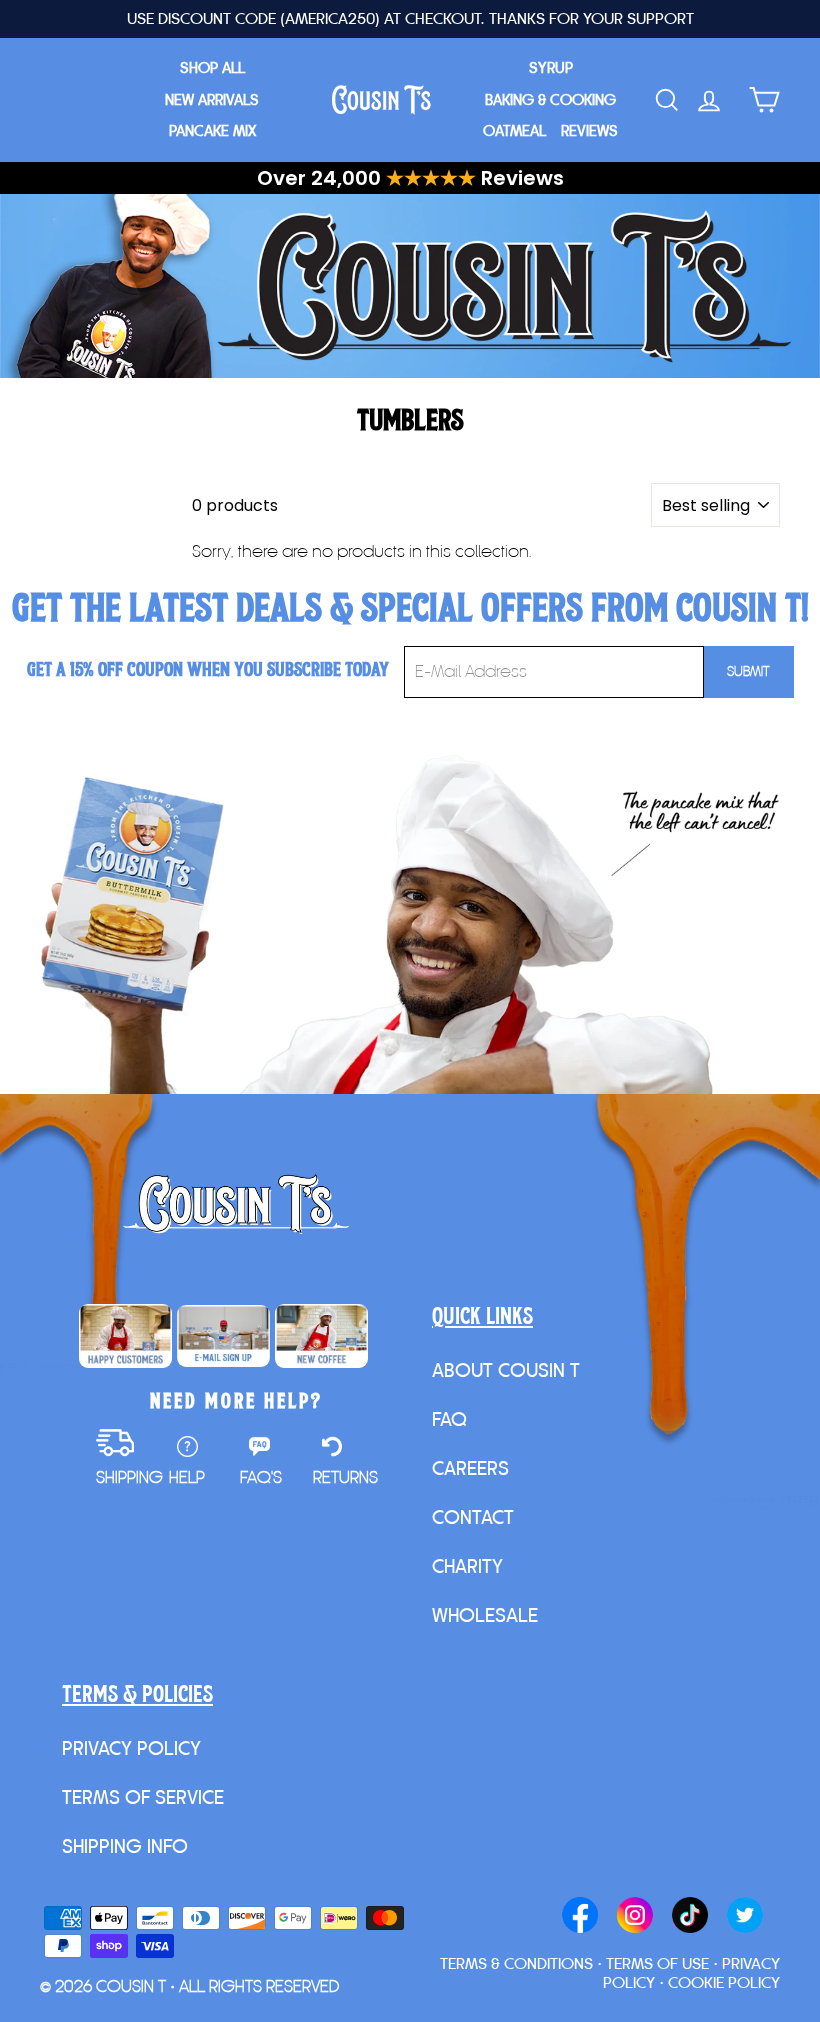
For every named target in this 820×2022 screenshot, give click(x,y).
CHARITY (467, 1566)
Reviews (589, 130)
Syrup (551, 67)
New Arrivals (212, 99)
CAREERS (470, 1468)
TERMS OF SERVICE (143, 1797)
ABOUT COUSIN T (506, 1370)
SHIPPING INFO (125, 1846)
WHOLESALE (485, 1615)
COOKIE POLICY (724, 1982)
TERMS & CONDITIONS (516, 1963)
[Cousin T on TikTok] (690, 1917)
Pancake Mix (212, 130)
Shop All (212, 67)
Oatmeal (514, 130)
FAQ (449, 1419)
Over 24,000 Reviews (410, 178)
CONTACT (473, 1517)
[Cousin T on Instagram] (635, 1917)
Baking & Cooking (550, 99)
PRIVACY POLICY (131, 1748)
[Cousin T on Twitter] (745, 1917)
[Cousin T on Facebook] (580, 1917)
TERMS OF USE (657, 1963)
